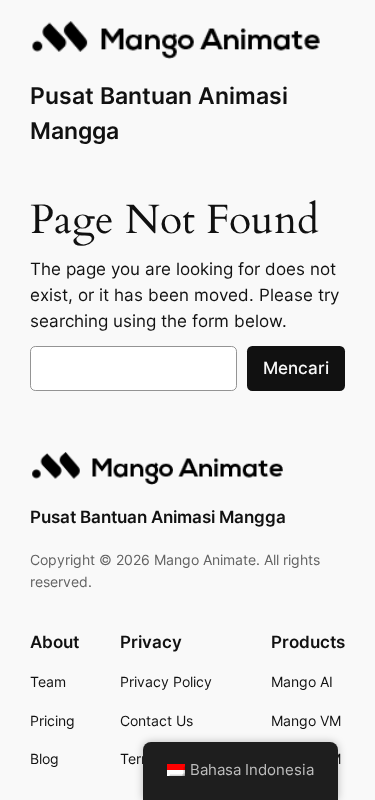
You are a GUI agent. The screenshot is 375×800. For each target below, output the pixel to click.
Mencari (296, 368)
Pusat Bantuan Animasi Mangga (158, 517)
